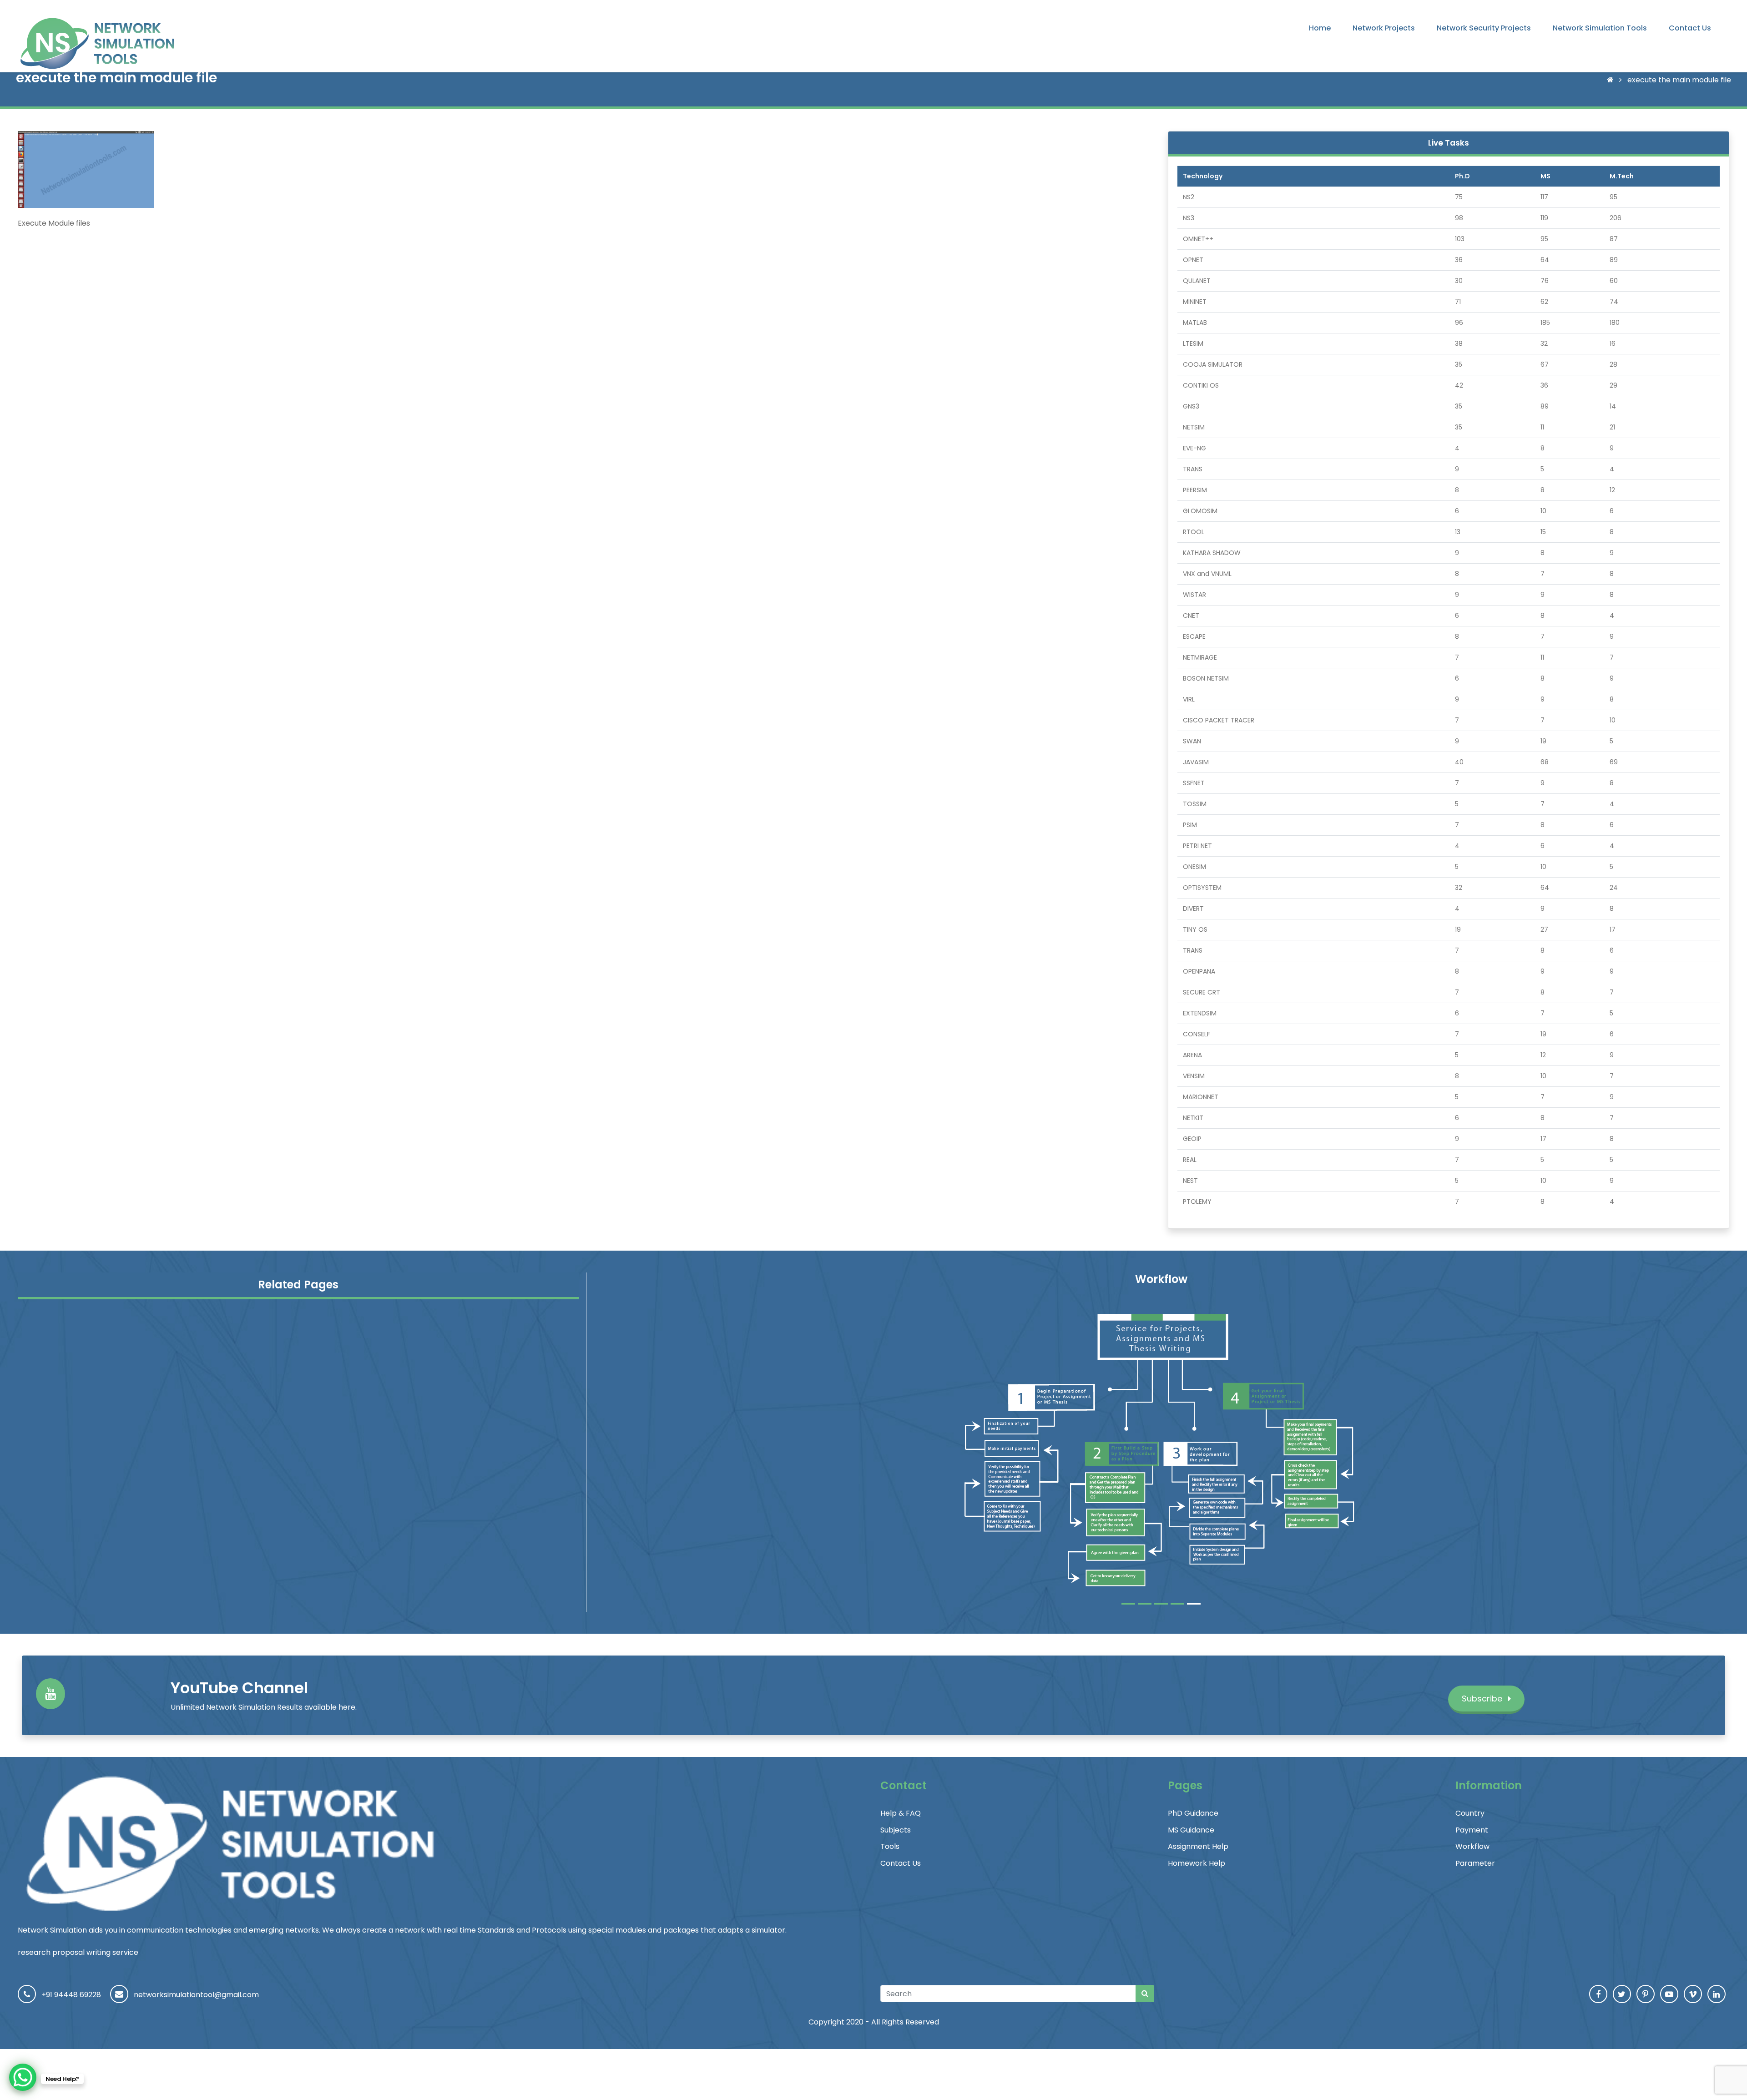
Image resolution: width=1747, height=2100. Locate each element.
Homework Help (1197, 1863)
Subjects (896, 1830)
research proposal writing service (78, 1952)
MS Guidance (1191, 1830)
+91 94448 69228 (71, 1995)
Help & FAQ (901, 1813)
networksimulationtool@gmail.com (196, 1995)
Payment (1472, 1830)
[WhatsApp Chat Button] (23, 2077)
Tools (890, 1846)
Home (1320, 28)
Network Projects (1384, 28)
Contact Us (1690, 28)
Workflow (1472, 1846)
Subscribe (1483, 1699)
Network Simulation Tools (1600, 28)
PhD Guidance (1193, 1813)
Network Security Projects (1484, 28)
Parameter (1475, 1863)
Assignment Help (1198, 1846)
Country (1470, 1813)
